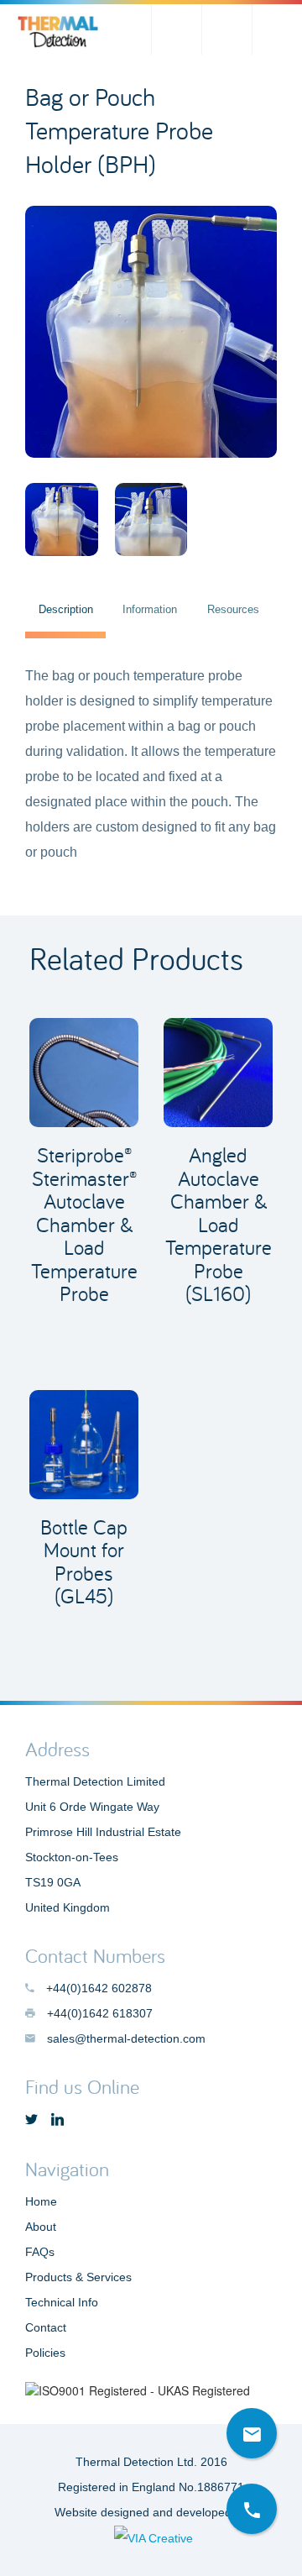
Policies (45, 2353)
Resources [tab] (233, 609)
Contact (46, 2327)
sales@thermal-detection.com (226, 29)
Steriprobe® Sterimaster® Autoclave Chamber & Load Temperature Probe (84, 1224)
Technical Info (62, 2302)
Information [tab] (150, 609)
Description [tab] (66, 609)
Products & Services (78, 2277)
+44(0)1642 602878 (277, 29)
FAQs (40, 2252)
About (41, 2227)
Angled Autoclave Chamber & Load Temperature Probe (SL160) (219, 1224)
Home (41, 2201)
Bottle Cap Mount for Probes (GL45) (84, 1562)
